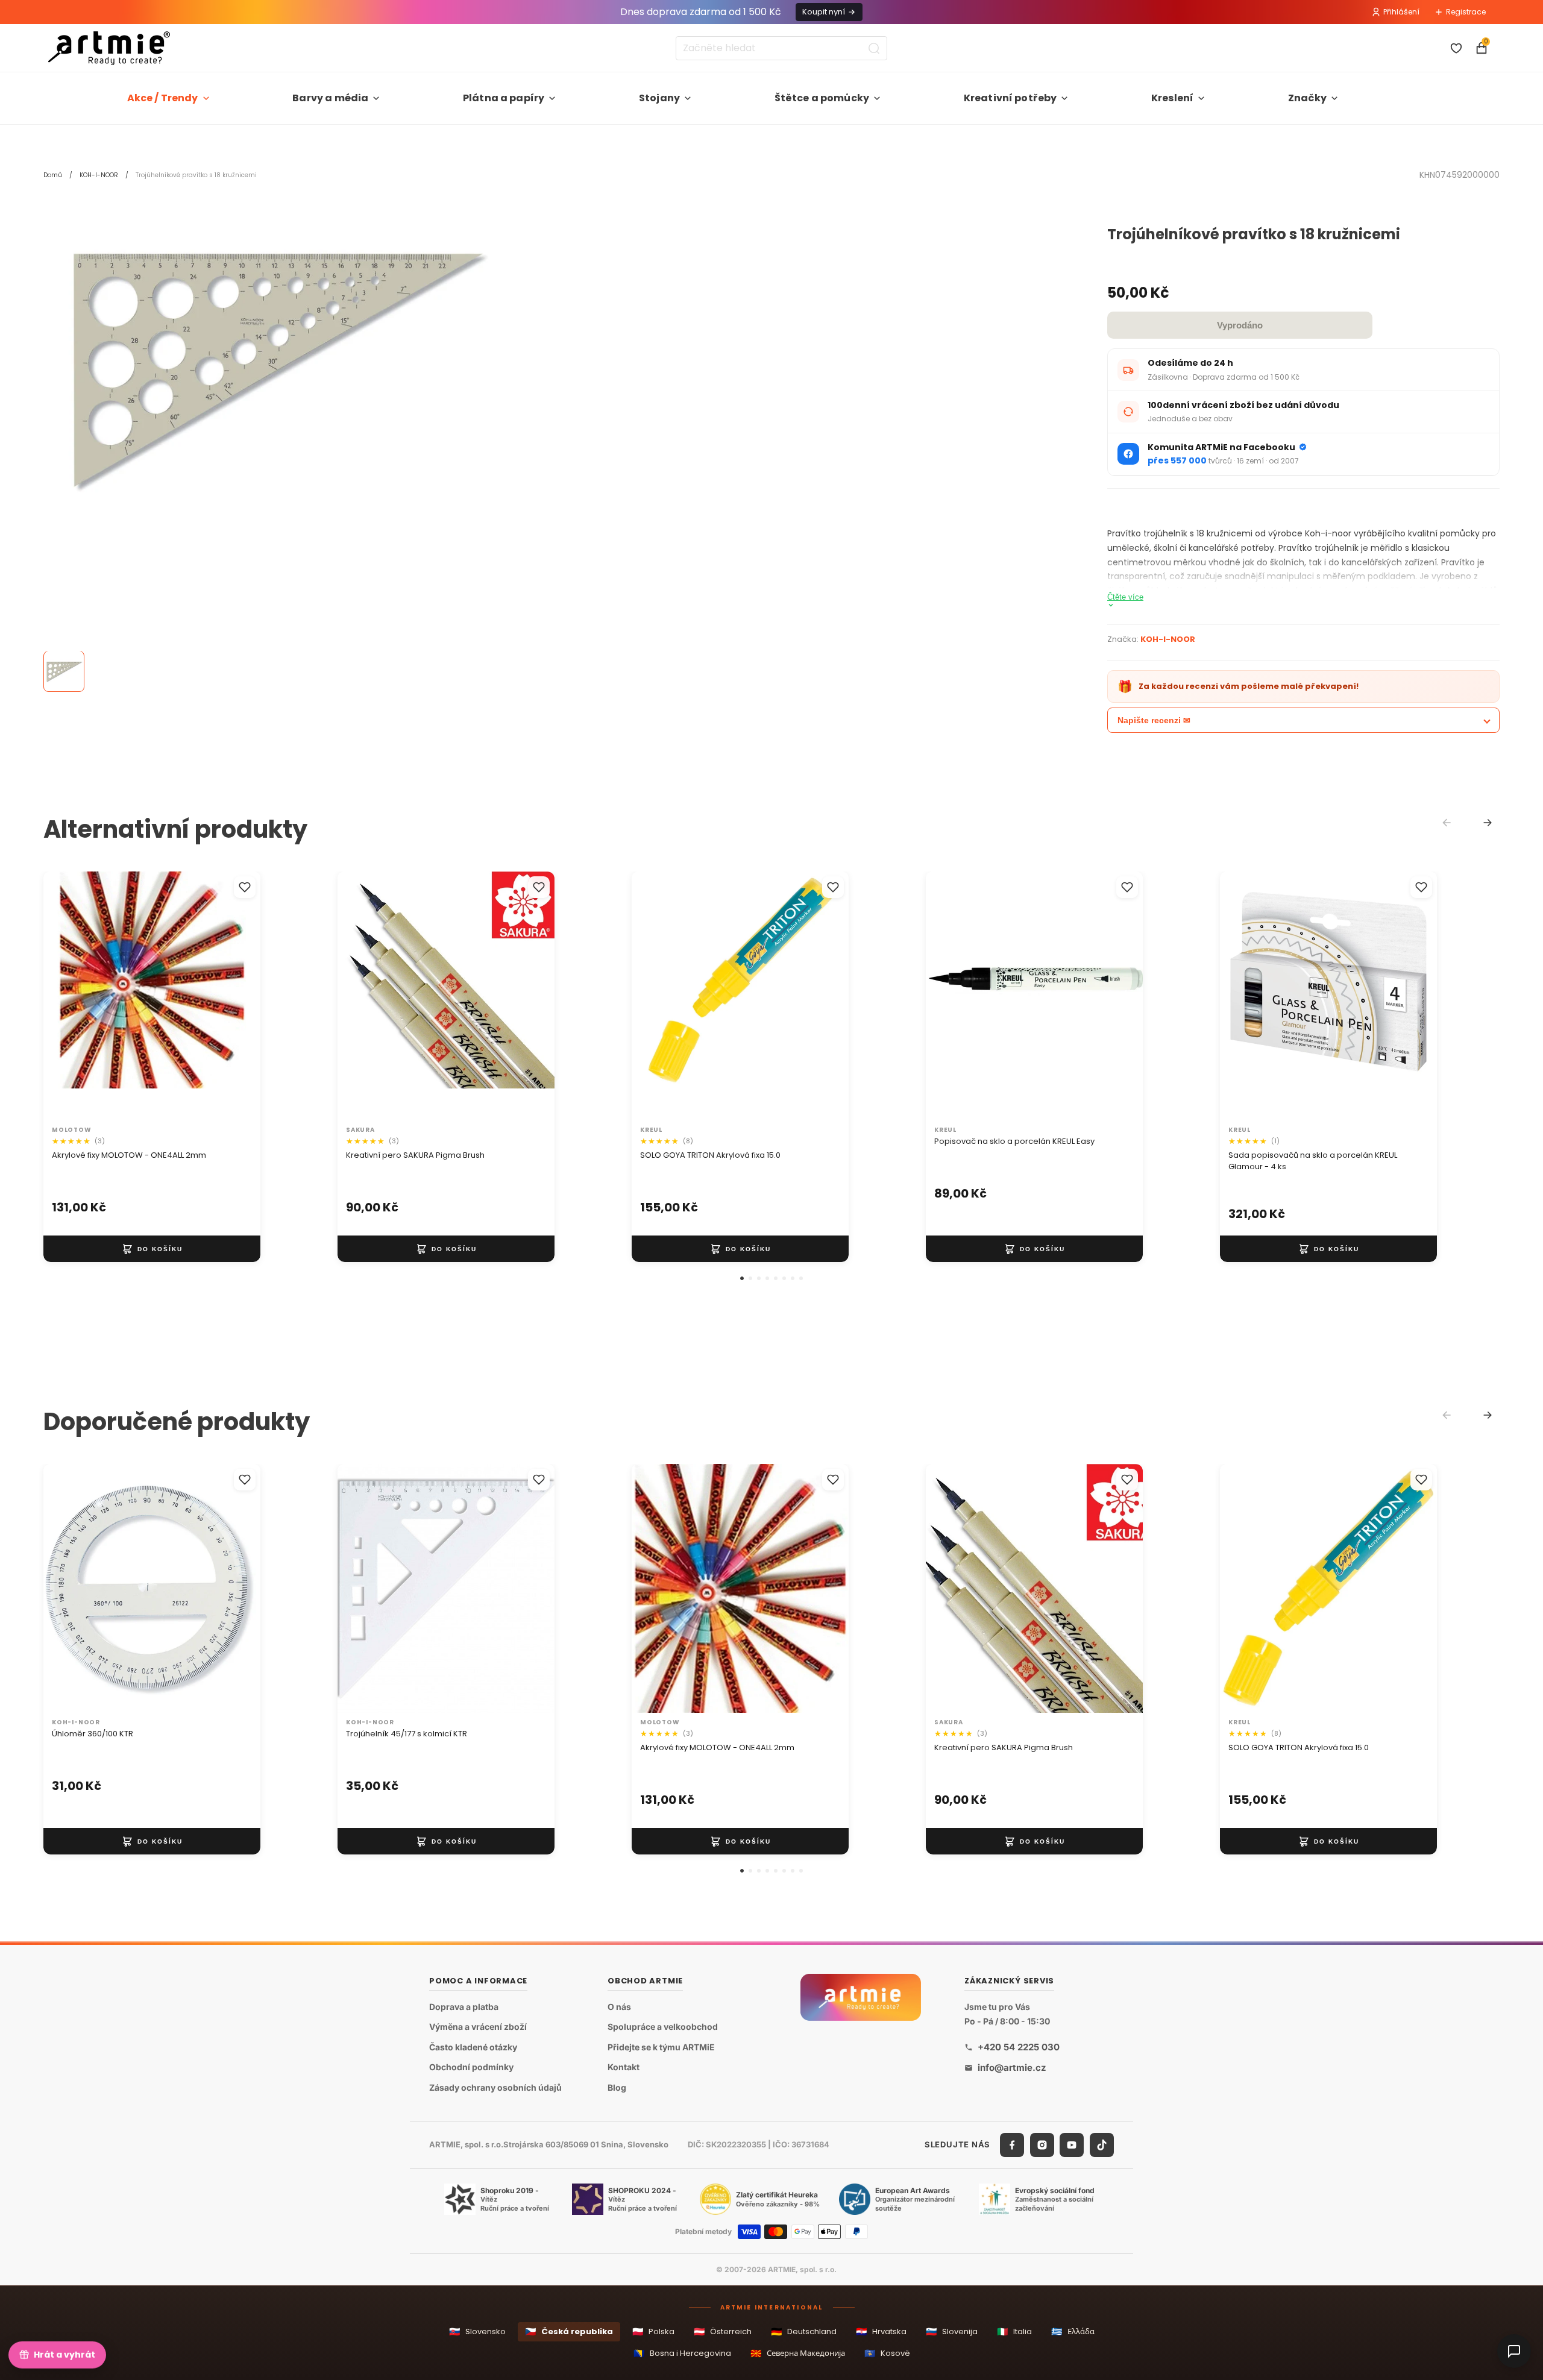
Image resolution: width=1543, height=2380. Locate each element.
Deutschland (804, 2331)
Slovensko (477, 2331)
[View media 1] (64, 672)
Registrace (1466, 12)
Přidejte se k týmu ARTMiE (661, 2047)
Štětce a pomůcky (822, 98)
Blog (617, 2087)
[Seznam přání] (1456, 48)
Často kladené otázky (473, 2047)
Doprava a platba (464, 2007)
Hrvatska (881, 2331)
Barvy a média (330, 98)
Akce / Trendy (163, 98)
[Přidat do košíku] (152, 1249)
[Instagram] (1042, 2145)
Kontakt (624, 2068)
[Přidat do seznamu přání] (245, 887)
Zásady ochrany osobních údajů (495, 2087)
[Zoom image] (272, 370)
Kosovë (887, 2353)
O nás (619, 2007)
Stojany (659, 98)
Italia (1014, 2331)
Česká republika (569, 2331)
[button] (742, 1278)
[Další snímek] (239, 996)
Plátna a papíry (504, 98)
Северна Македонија (798, 2353)
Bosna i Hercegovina (682, 2353)
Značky (1307, 98)
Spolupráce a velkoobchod (663, 2027)
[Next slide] (1488, 823)
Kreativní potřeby (1010, 98)
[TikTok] (1102, 2145)
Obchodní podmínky (471, 2068)
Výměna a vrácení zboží (478, 2027)
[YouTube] (1072, 2145)
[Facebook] (1012, 2145)
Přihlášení (1401, 12)
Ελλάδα (1073, 2331)
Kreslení (1172, 98)
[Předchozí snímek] (65, 996)
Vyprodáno (1240, 325)
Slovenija (952, 2331)
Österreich (723, 2331)
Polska (653, 2331)
